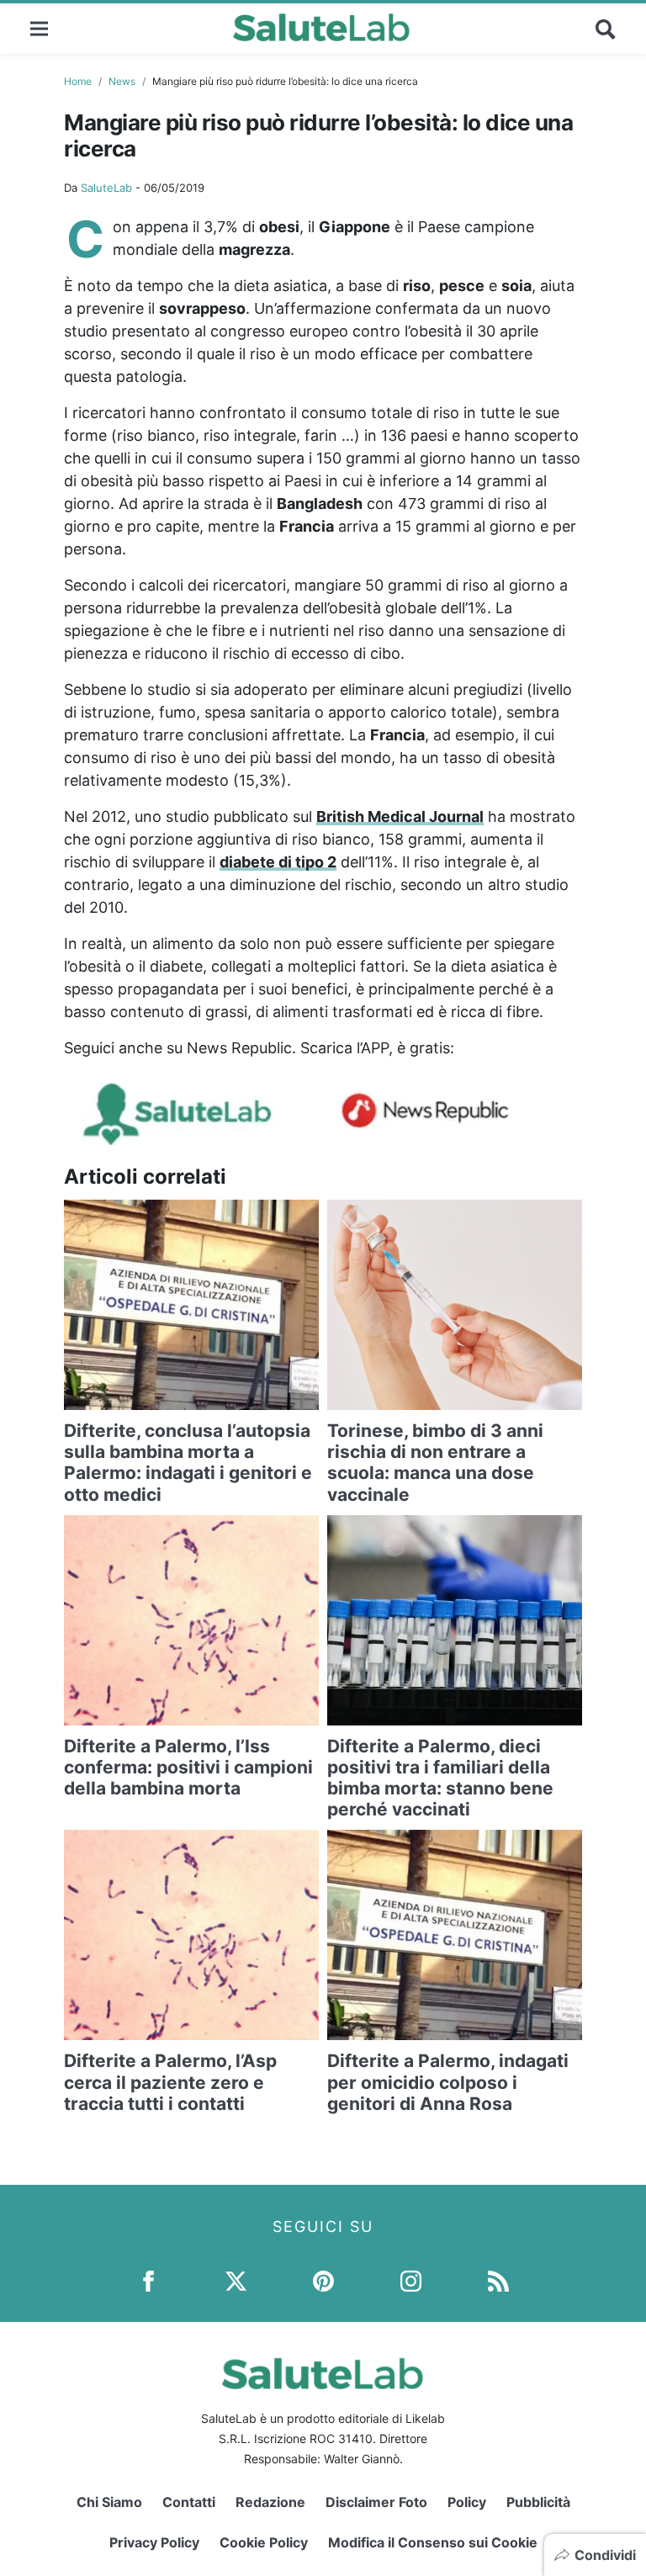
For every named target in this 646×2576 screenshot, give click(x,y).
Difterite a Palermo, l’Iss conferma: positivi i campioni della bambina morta (188, 1767)
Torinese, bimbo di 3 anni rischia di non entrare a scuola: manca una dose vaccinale (435, 1463)
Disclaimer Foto (376, 2502)
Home (78, 81)
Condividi (605, 2555)
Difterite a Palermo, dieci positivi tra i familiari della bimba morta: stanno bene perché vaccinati (440, 1778)
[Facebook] (148, 2279)
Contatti (189, 2502)
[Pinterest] (323, 2279)
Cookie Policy (264, 2542)
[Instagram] (411, 2279)
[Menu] (39, 28)
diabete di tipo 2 (278, 862)
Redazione (270, 2502)
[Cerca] (606, 29)
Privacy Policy (154, 2542)
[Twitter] (236, 2279)
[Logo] (322, 29)
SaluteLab (106, 188)
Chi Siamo (109, 2502)
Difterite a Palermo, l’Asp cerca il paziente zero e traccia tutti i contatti (170, 2082)
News (122, 81)
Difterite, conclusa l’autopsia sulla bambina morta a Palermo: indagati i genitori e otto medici (188, 1463)
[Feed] (498, 2279)
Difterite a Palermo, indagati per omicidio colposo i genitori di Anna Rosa (448, 2082)
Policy (467, 2502)
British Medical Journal (400, 816)
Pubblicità (538, 2502)
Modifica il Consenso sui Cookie (433, 2542)
